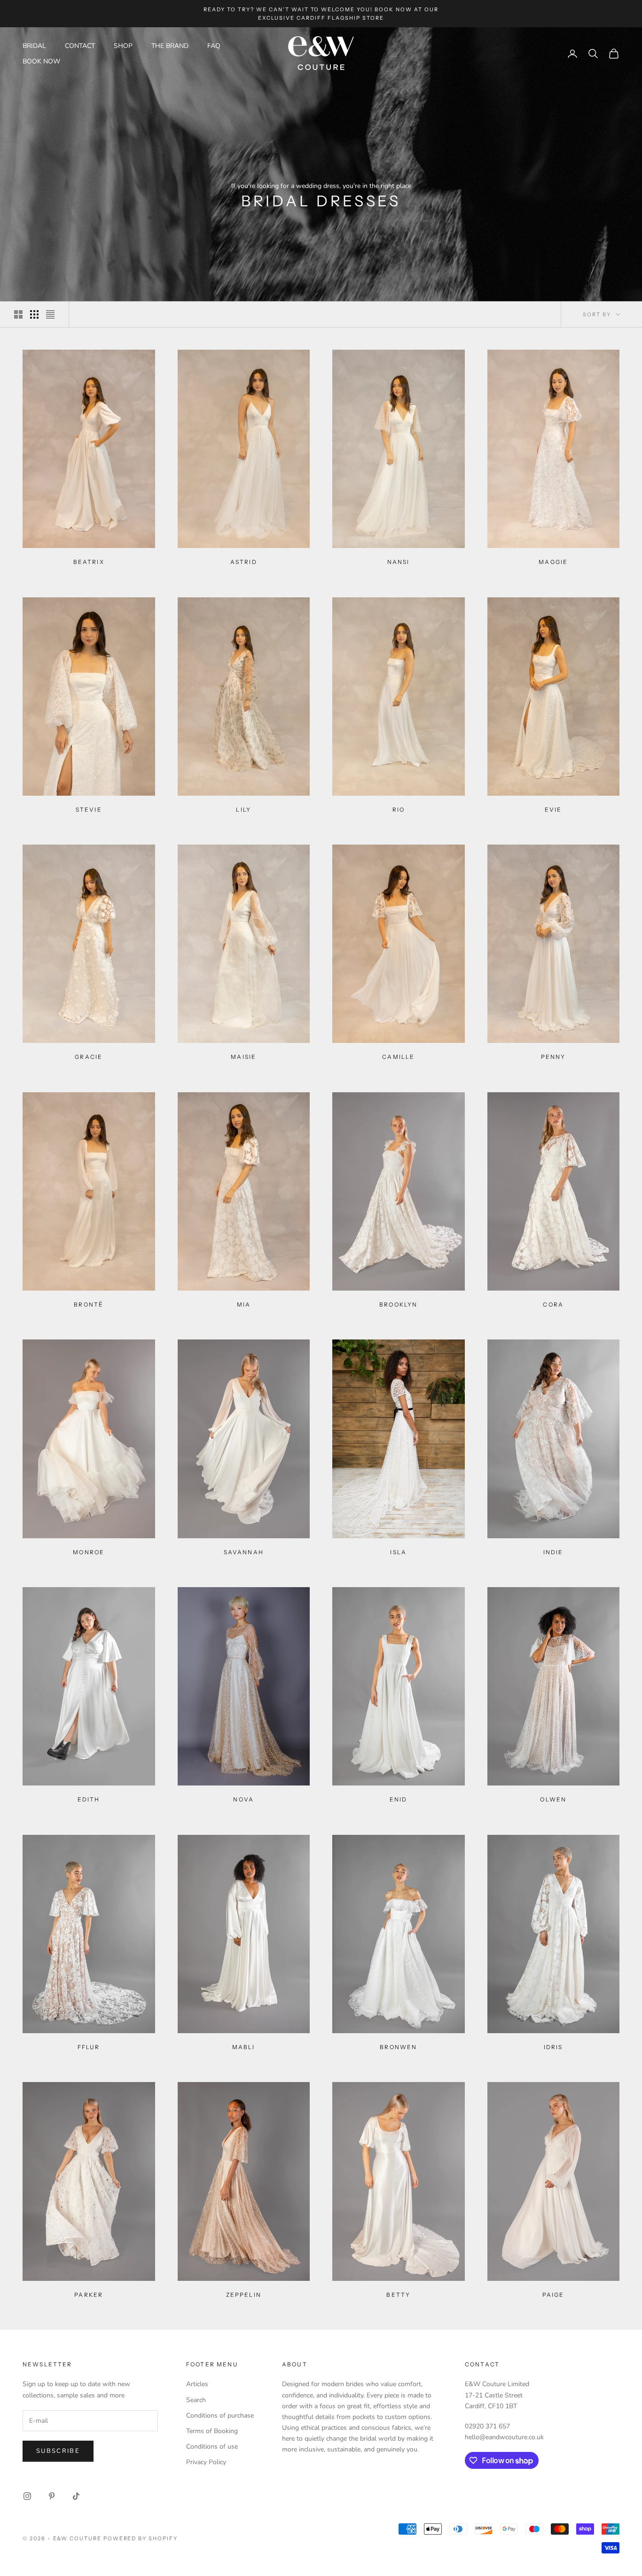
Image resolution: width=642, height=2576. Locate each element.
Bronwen (398, 2047)
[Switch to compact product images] (50, 314)
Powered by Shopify (141, 2538)
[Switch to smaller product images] (34, 314)
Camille (398, 1057)
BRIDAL (34, 46)
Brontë (89, 1304)
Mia (244, 1304)
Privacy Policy (206, 2462)
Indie (553, 1552)
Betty (398, 2295)
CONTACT (80, 46)
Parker (89, 2295)
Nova (243, 1799)
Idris (553, 2047)
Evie (553, 810)
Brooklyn (398, 1304)
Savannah (244, 1552)
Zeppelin (244, 2295)
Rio (399, 810)
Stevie (89, 810)
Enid (399, 1799)
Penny (553, 1057)
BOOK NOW (41, 61)
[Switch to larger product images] (18, 314)
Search (196, 2400)
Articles (197, 2384)
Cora (553, 1304)
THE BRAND (170, 46)
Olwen (553, 1799)
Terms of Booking (212, 2431)
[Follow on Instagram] (27, 2496)
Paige (553, 2295)
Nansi (399, 562)
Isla (398, 1552)
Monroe (89, 1552)
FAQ (214, 46)
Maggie (553, 562)
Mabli (244, 2047)
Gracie (89, 1057)
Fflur (89, 2047)
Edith (89, 1799)
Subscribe (58, 2451)
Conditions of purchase (220, 2415)
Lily (243, 810)
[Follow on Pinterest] (52, 2496)
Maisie (243, 1057)
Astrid (244, 562)
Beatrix (89, 562)
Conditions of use (212, 2447)
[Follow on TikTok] (76, 2496)
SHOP (123, 46)
